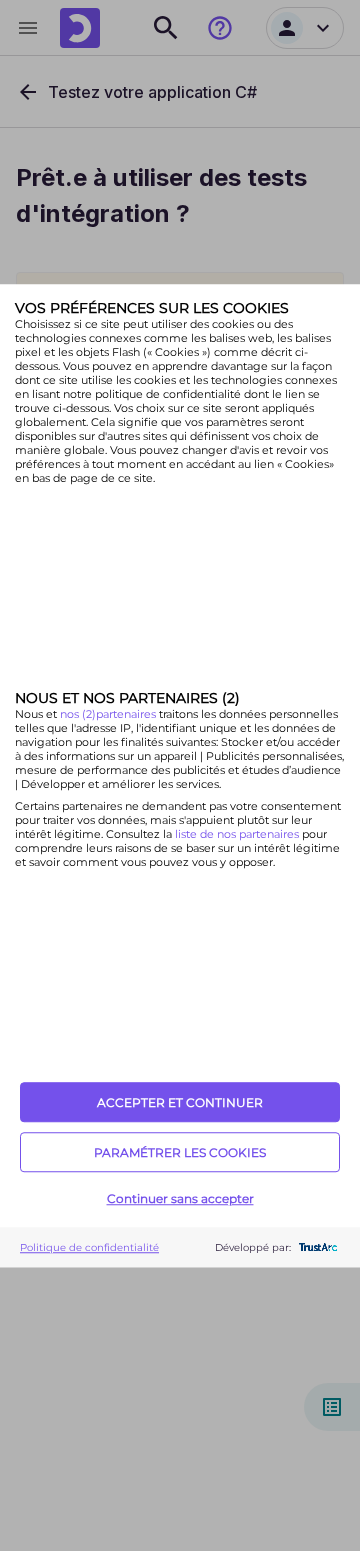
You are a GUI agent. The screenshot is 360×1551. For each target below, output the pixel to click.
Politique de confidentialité (89, 1247)
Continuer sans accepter (180, 1198)
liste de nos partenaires (237, 835)
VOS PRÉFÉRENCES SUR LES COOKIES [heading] (152, 308)
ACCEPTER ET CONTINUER (180, 1102)
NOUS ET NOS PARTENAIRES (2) (127, 699)
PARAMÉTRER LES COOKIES (180, 1152)
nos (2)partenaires (109, 715)
